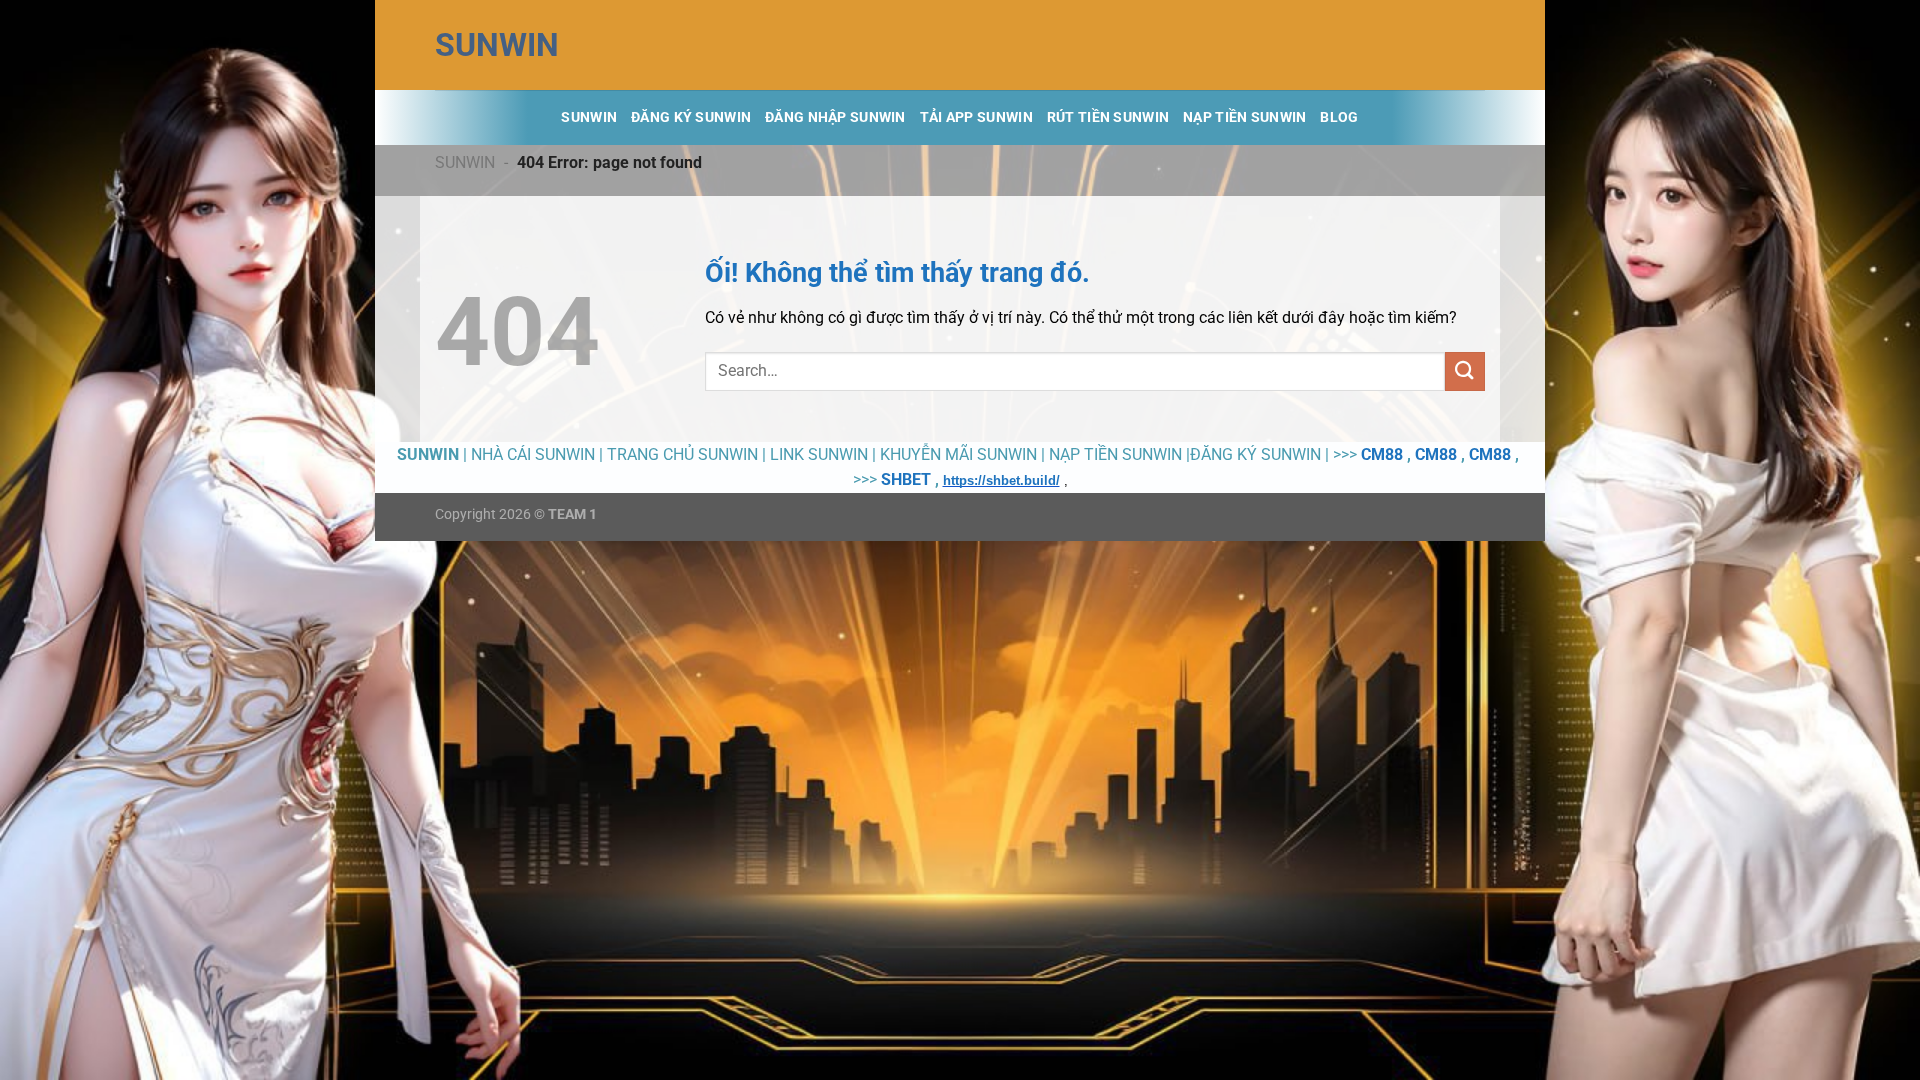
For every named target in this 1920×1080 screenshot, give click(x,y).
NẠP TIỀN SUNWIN (1244, 117)
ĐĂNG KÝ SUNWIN (691, 117)
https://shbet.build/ (1001, 480)
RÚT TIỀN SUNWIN (1108, 117)
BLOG (1339, 117)
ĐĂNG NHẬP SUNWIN (835, 117)
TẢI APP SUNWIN (976, 117)
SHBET (906, 479)
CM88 (1382, 454)
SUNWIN (497, 45)
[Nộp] (1465, 371)
